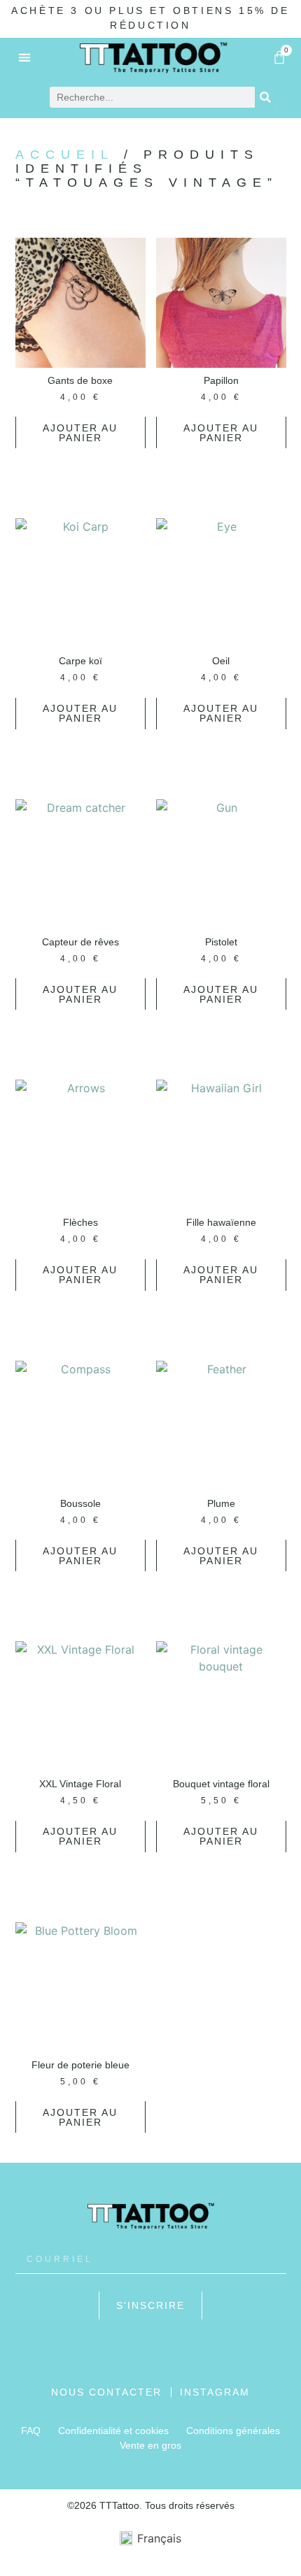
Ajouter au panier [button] (80, 433)
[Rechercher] (265, 97)
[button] (25, 57)
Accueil (65, 155)
